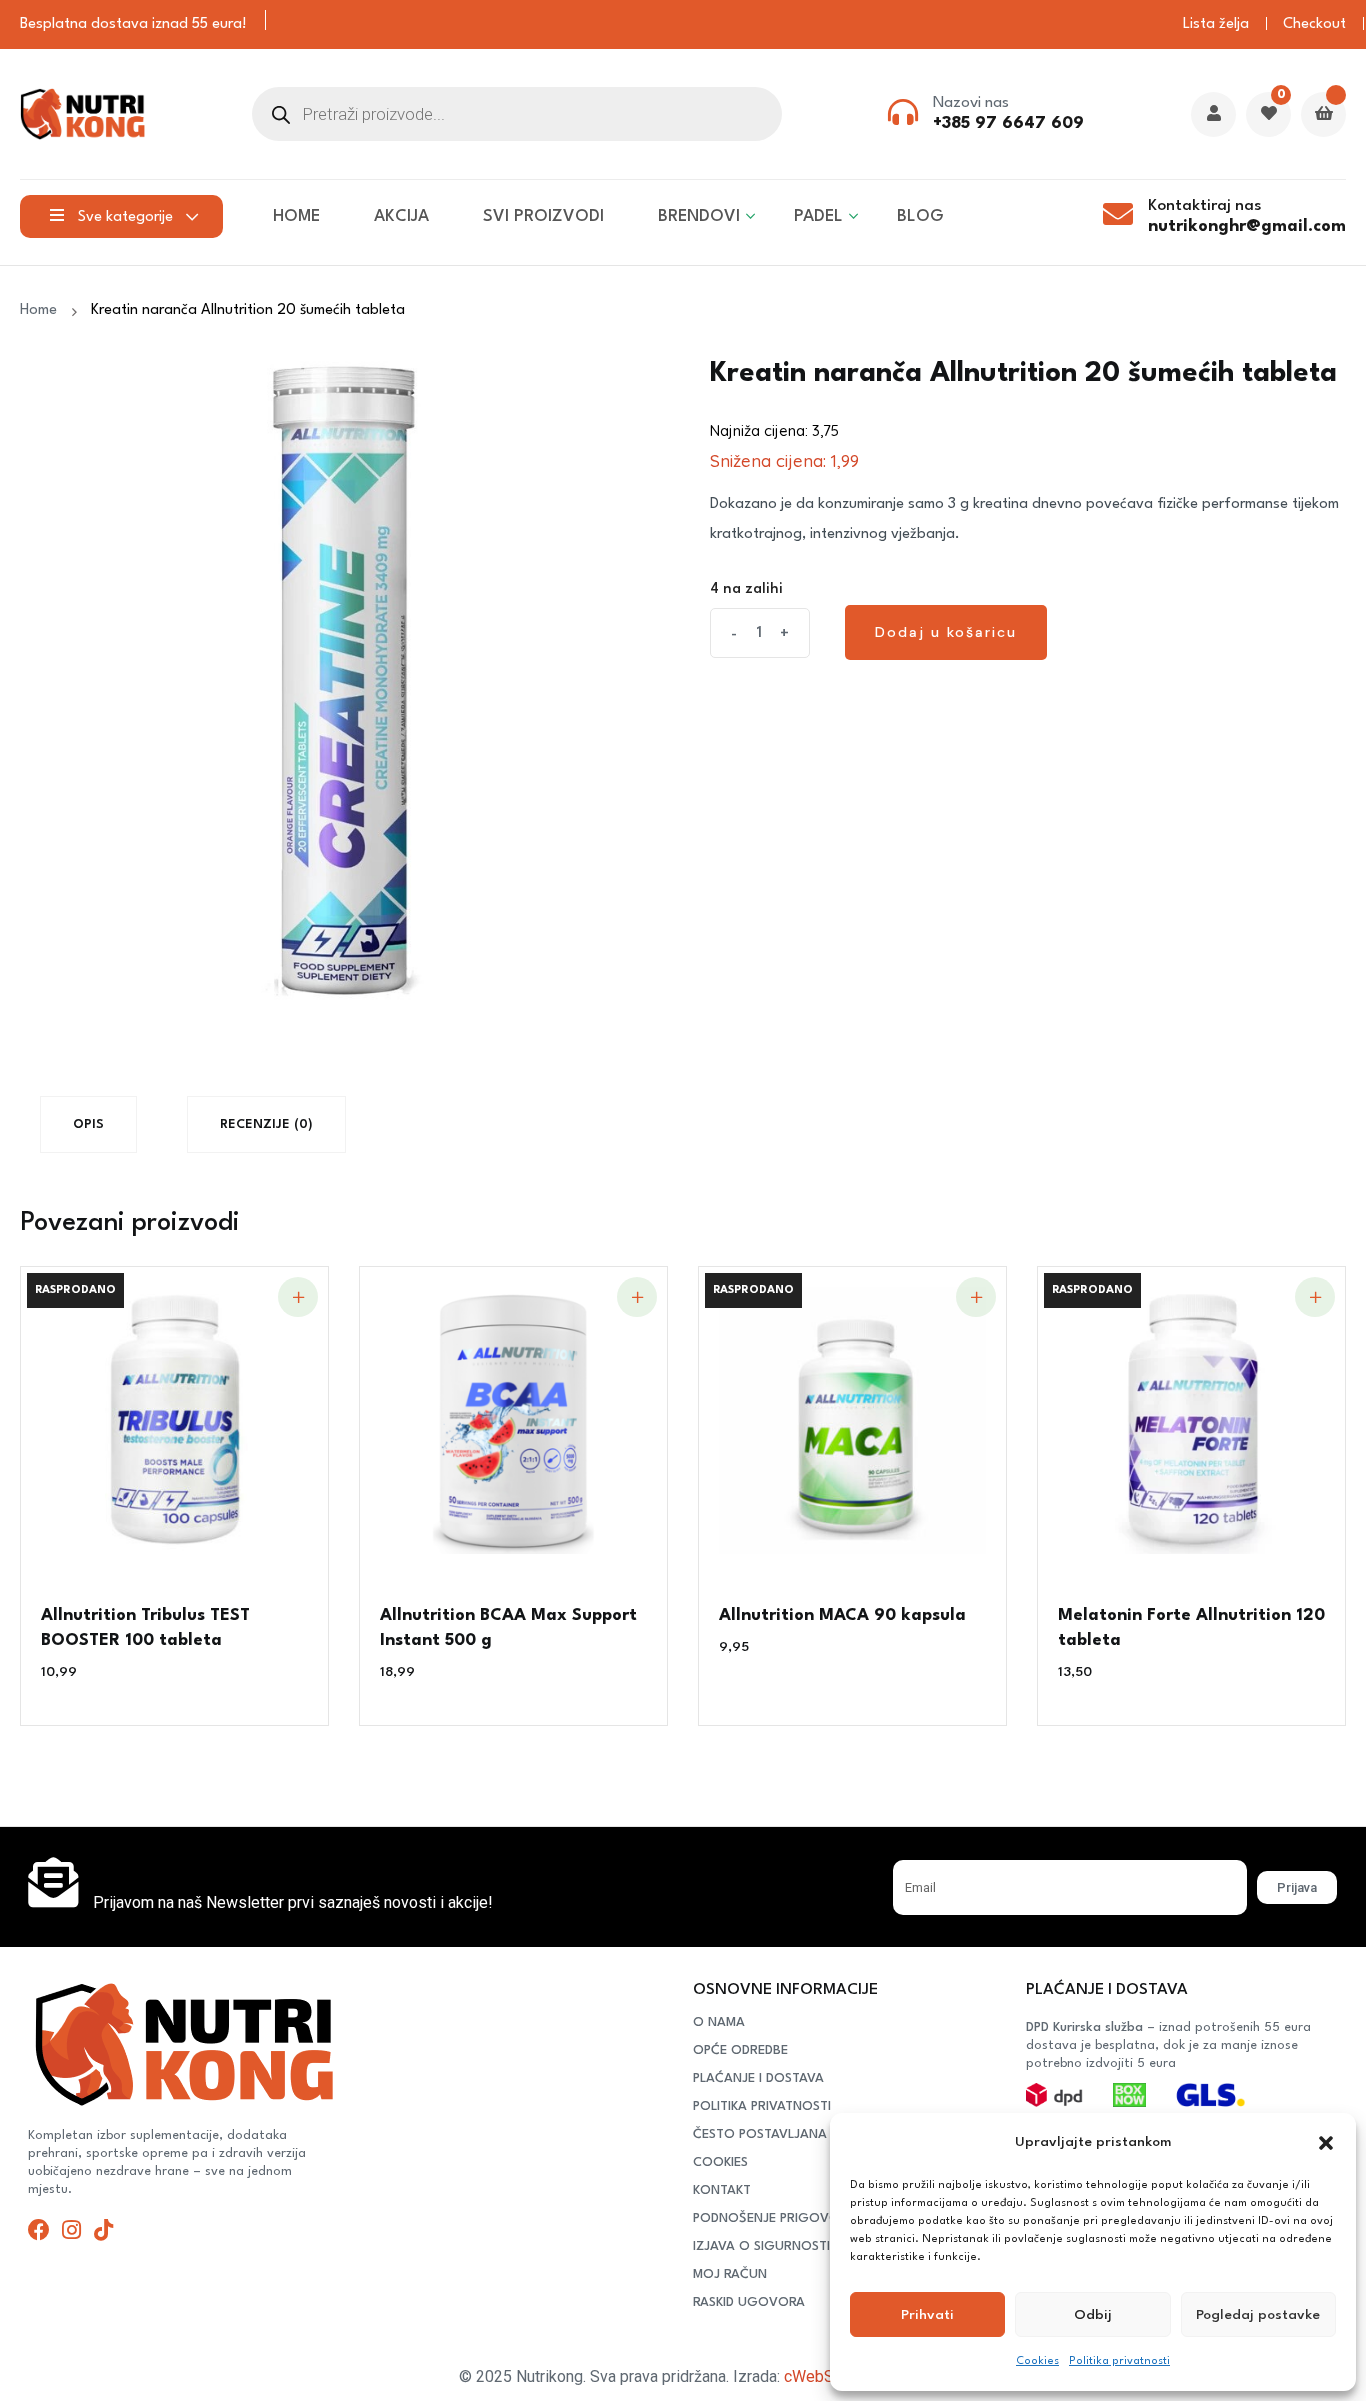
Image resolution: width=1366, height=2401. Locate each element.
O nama (719, 2022)
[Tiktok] (103, 2230)
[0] (1268, 115)
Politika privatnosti (1119, 2361)
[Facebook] (39, 2230)
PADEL (818, 216)
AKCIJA (401, 216)
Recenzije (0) (266, 1124)
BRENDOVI (699, 216)
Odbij (1093, 2315)
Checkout (1314, 24)
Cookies (1037, 2361)
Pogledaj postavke (1258, 2315)
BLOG (920, 216)
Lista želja (1216, 24)
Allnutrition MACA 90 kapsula (842, 1615)
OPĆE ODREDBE (740, 2050)
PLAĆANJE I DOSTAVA (758, 2078)
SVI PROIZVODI (543, 216)
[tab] (88, 1124)
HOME (296, 216)
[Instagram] (71, 2230)
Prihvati (927, 2315)
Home (42, 310)
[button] (1326, 2143)
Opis (88, 1124)
